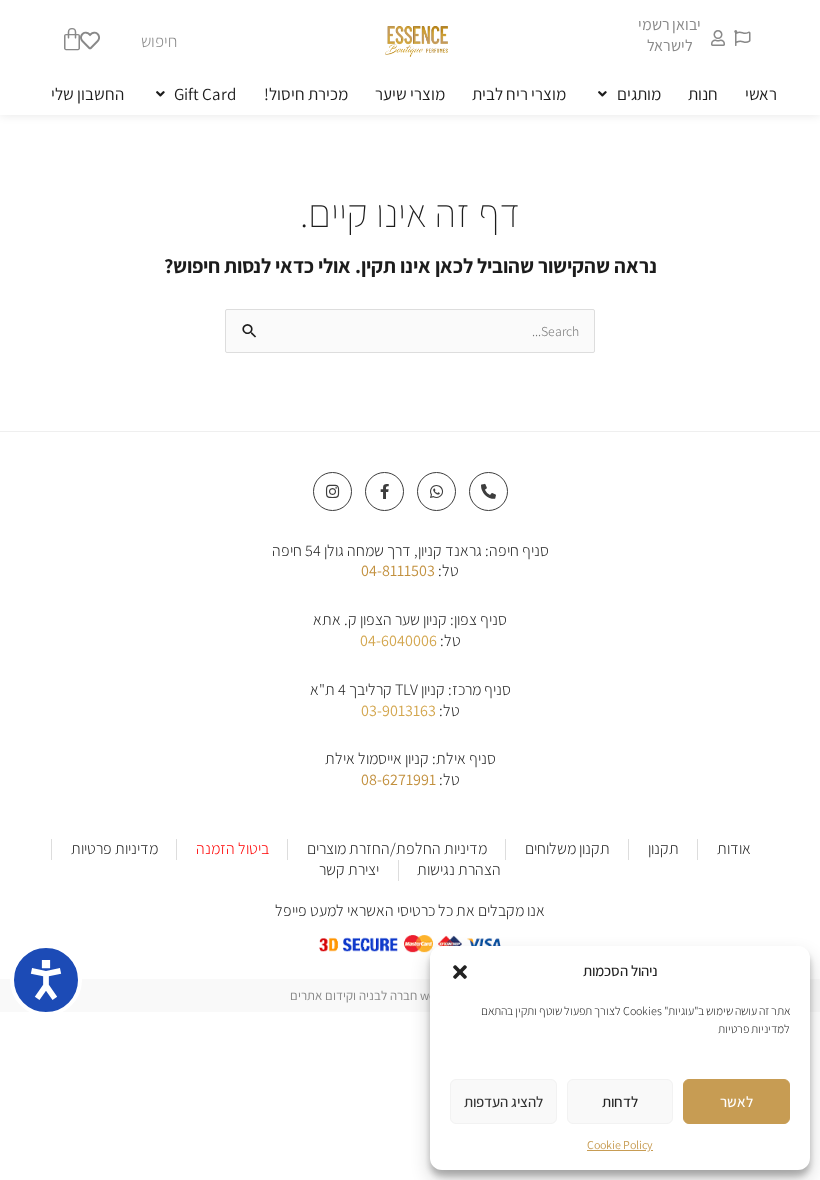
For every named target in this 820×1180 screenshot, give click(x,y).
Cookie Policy (620, 1144)
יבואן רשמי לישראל (669, 35)
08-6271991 (398, 779)
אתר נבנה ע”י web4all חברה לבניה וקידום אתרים (410, 995)
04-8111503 (398, 570)
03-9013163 (398, 710)
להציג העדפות (503, 1101)
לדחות (620, 1101)
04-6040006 (398, 640)
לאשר (736, 1101)
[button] (460, 972)
